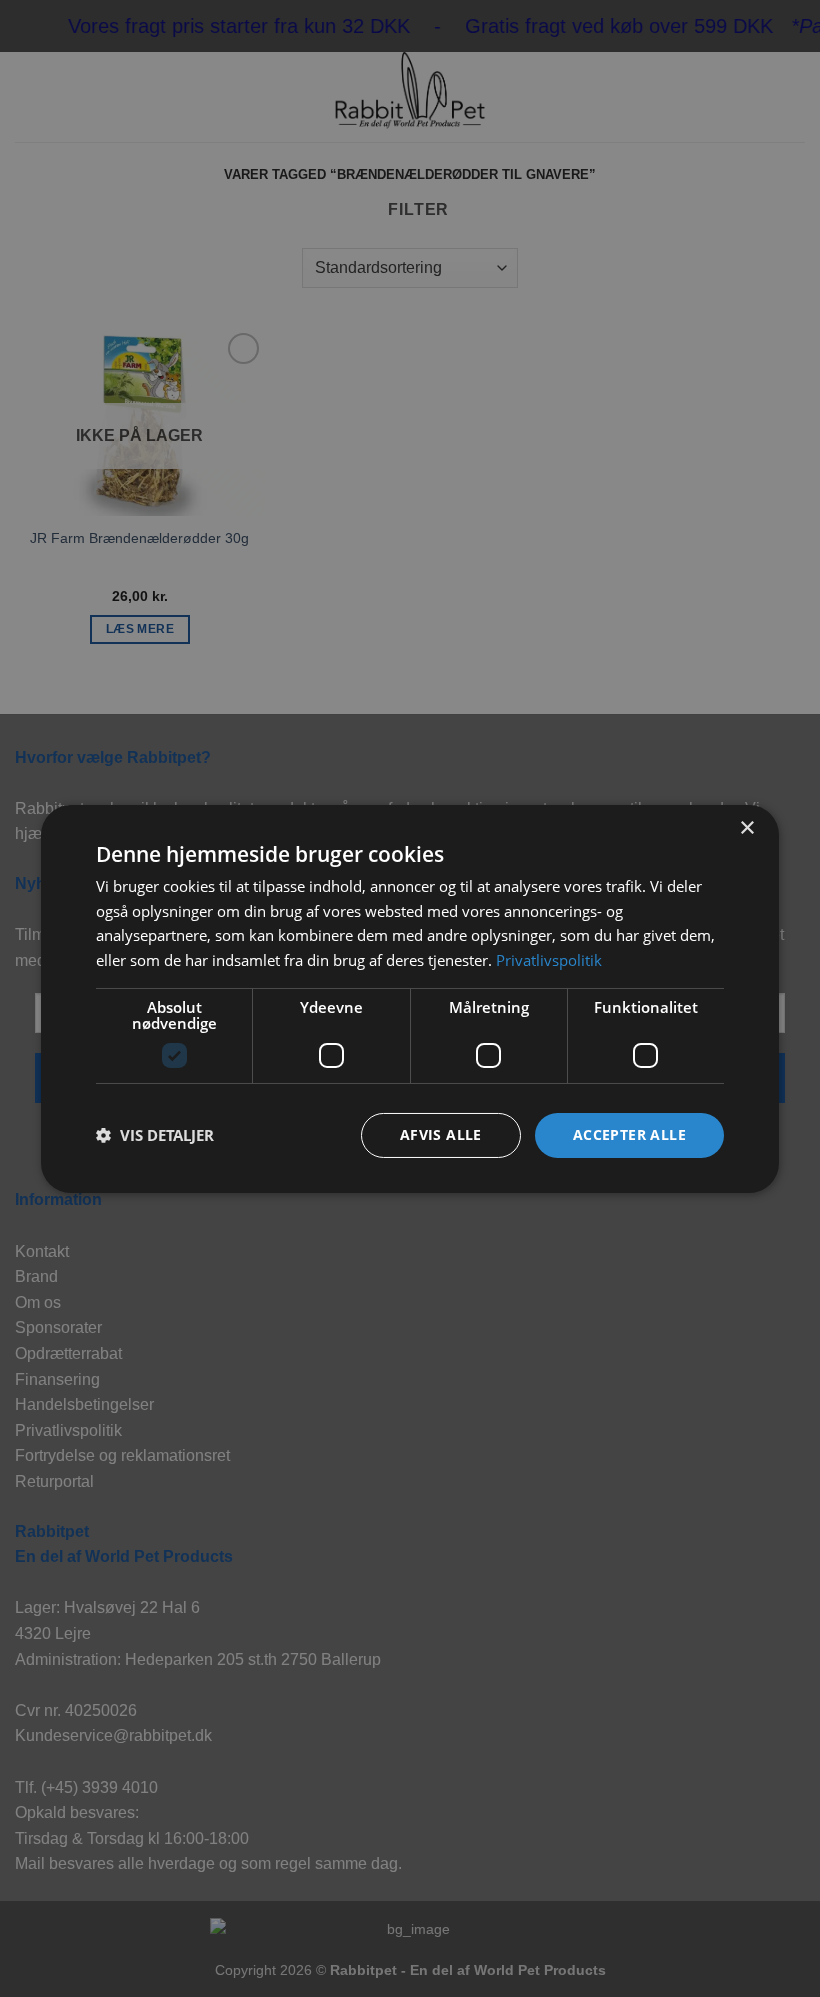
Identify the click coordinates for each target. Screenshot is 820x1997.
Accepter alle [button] (629, 1134)
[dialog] (410, 998)
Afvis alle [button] (441, 1134)
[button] (155, 1135)
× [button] (746, 827)
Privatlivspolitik (549, 960)
